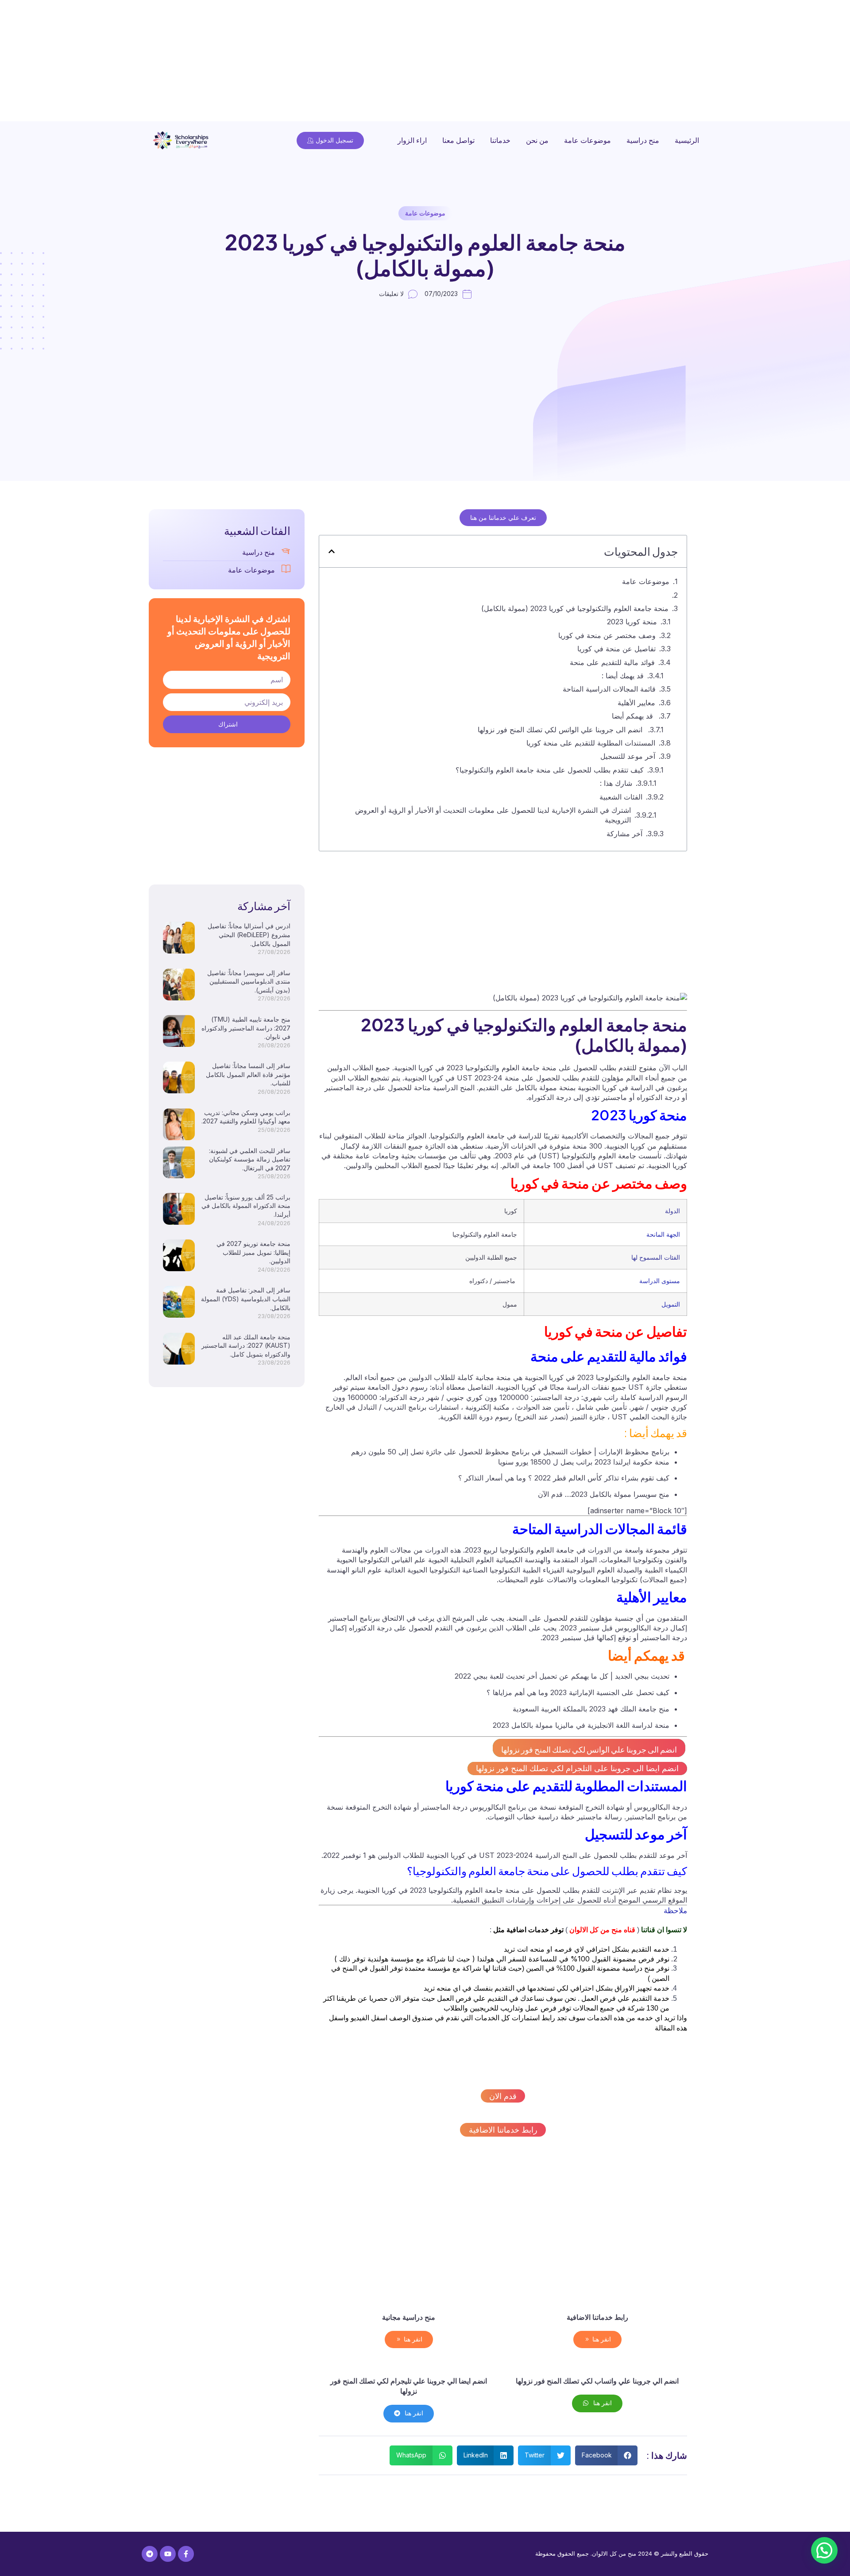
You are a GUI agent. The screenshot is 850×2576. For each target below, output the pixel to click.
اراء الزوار (412, 140)
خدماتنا (500, 140)
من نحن (537, 140)
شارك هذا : (616, 783)
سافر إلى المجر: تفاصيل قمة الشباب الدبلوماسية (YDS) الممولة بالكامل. (246, 1299)
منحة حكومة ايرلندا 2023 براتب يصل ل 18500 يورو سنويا (584, 1462)
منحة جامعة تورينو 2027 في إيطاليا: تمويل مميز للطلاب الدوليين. (253, 1252)
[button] (332, 551)
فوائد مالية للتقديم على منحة (612, 662)
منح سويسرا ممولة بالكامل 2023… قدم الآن (604, 1494)
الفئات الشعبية (621, 797)
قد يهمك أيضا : (623, 676)
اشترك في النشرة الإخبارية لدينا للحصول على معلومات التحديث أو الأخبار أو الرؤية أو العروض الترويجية (493, 815)
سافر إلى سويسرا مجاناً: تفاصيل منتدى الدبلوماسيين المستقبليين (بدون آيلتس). (249, 981)
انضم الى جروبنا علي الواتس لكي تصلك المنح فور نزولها (561, 730)
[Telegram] (150, 2554)
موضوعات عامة (587, 140)
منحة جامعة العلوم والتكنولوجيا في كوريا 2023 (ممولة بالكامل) (575, 608)
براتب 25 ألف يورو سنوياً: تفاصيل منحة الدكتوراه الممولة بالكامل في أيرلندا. (246, 1206)
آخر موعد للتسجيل (628, 756)
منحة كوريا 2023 (632, 622)
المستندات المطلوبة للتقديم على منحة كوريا (591, 743)
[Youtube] (168, 2554)
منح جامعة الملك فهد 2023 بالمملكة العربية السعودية (591, 1709)
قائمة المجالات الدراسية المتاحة (609, 689)
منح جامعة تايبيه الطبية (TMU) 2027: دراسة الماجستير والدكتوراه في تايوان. (246, 1028)
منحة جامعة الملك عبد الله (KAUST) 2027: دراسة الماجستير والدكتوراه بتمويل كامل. (246, 1346)
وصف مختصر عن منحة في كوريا (607, 635)
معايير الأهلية (636, 703)
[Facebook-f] (186, 2554)
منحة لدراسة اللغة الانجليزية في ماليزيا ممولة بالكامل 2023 (581, 1725)
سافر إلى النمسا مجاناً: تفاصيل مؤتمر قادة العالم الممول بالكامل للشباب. (248, 1074)
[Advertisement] (584, 62)
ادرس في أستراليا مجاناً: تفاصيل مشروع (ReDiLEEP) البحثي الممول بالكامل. (249, 934)
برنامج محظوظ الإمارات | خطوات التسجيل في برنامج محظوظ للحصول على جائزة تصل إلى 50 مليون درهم (510, 1452)
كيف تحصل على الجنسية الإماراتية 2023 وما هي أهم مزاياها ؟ (578, 1692)
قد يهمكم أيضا (634, 716)
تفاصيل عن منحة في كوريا (616, 649)
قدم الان (503, 2096)
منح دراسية (643, 140)
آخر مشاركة (624, 834)
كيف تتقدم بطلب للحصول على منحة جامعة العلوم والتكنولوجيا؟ (550, 770)
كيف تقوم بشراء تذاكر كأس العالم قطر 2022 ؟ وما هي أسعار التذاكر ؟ (564, 1478)
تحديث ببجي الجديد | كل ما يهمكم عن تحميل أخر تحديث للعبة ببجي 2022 (562, 1676)
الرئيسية (687, 140)
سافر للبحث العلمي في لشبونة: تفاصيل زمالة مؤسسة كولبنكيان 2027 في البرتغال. (250, 1159)
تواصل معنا (458, 140)
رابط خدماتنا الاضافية (503, 2130)
